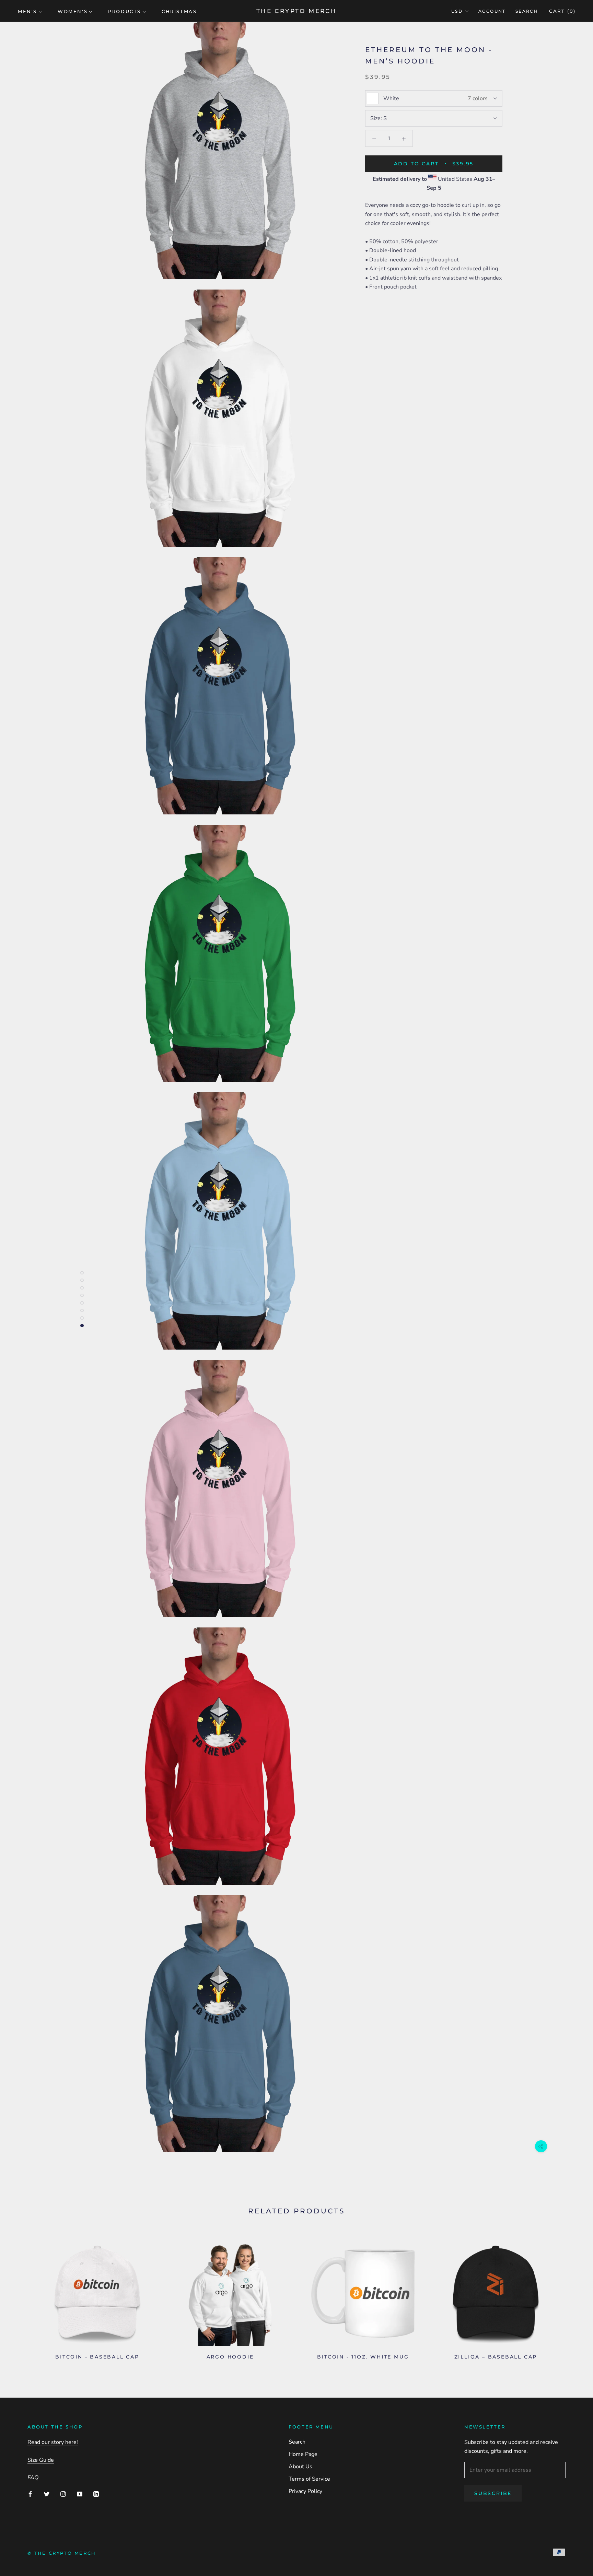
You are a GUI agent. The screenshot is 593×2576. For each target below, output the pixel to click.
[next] (572, 2298)
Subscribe (493, 2493)
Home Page (303, 2454)
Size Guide (41, 2460)
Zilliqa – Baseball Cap (496, 2357)
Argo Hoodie (230, 2357)
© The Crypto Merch (62, 2553)
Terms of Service (309, 2479)
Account (492, 11)
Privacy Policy (305, 2491)
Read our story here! (53, 2442)
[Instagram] (63, 2494)
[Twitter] (47, 2494)
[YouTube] (80, 2494)
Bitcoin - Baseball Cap (97, 2357)
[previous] (21, 2298)
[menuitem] (30, 11)
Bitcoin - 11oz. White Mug (363, 2357)
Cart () (562, 11)
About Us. (301, 2467)
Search (527, 11)
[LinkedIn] (96, 2494)
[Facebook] (30, 2494)
